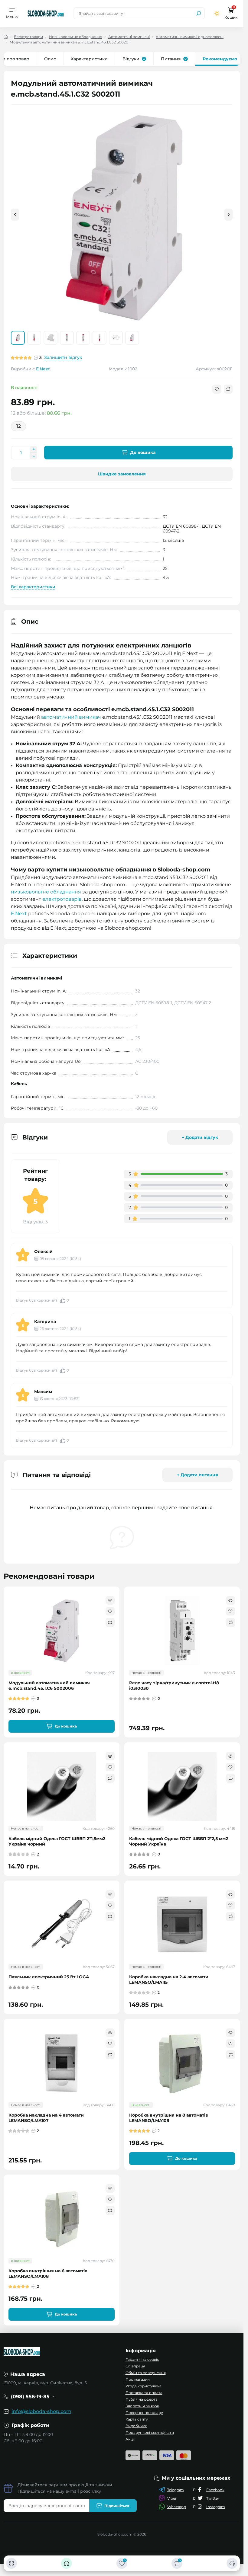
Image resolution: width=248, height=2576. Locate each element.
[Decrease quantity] (34, 456)
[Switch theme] (217, 13)
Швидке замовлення (122, 474)
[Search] (199, 13)
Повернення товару (144, 2412)
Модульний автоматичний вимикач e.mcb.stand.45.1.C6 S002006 (49, 1685)
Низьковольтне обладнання (76, 37)
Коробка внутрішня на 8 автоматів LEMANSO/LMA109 (169, 2118)
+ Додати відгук (200, 1137)
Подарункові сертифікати (150, 2432)
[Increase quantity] (34, 449)
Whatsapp (177, 2506)
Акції (130, 2439)
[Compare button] (228, 389)
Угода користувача (144, 2386)
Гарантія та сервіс (142, 2359)
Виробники (136, 2426)
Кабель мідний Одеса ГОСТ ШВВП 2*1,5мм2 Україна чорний (57, 1841)
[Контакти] (232, 2563)
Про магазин (138, 2379)
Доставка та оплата (144, 2392)
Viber (172, 2498)
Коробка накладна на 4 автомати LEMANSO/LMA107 (46, 2118)
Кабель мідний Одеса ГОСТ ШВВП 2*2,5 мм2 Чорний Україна (179, 1841)
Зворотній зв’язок (142, 2406)
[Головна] (67, 2563)
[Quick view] (110, 1600)
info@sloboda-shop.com (41, 2411)
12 (19, 426)
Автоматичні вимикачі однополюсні (190, 37)
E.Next (43, 369)
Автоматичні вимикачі (129, 37)
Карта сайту (137, 2419)
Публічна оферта (142, 2399)
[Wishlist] (110, 1611)
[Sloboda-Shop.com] (46, 13)
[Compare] (110, 1622)
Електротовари (28, 37)
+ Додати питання (197, 1475)
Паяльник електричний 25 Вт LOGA (49, 1977)
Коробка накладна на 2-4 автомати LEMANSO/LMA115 (169, 1979)
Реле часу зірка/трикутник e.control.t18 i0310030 (174, 1685)
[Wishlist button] (217, 389)
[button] (228, 215)
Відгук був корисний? (42, 1300)
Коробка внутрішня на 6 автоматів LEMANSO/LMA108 (48, 2273)
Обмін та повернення (146, 2372)
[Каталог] (11, 2563)
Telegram (176, 2490)
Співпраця (135, 2366)
